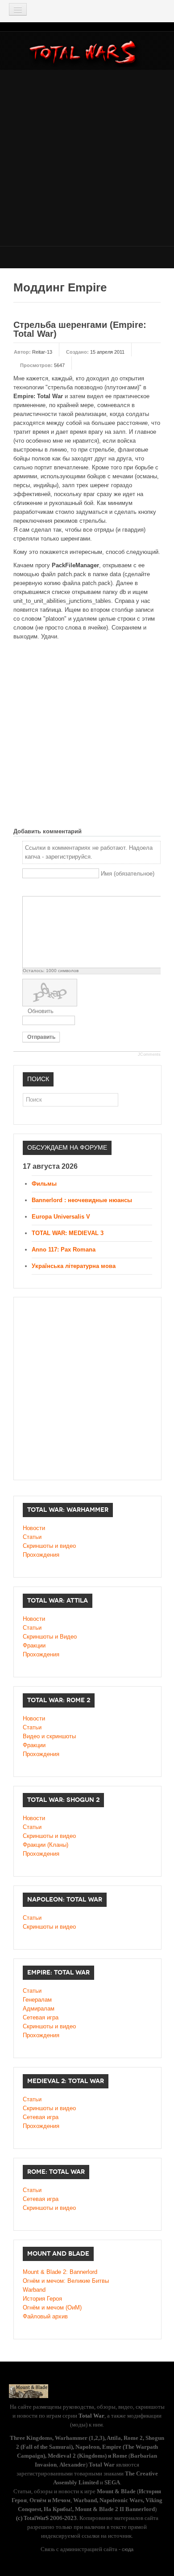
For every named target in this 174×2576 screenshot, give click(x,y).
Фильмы (44, 1184)
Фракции (34, 1645)
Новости (34, 1528)
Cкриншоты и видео (49, 1836)
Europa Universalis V (61, 1217)
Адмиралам (39, 2009)
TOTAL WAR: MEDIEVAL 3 (68, 1233)
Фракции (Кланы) (46, 1845)
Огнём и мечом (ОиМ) (52, 2307)
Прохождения (41, 1555)
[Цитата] (39, 889)
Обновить (41, 1011)
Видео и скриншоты (49, 1736)
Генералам (37, 2000)
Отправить (41, 1037)
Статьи (32, 1537)
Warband (34, 2290)
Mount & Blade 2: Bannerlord (60, 2272)
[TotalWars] (85, 54)
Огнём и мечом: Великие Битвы (66, 2281)
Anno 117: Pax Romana (64, 1250)
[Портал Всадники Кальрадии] (29, 2391)
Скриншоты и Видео (50, 1637)
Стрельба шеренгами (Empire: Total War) (80, 329)
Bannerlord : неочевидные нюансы (82, 1200)
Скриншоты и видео (49, 1546)
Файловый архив (45, 2316)
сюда (128, 2549)
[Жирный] (27, 889)
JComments (149, 1054)
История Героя (42, 2299)
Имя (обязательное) (128, 874)
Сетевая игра (41, 2017)
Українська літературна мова (74, 1266)
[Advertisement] (87, 157)
